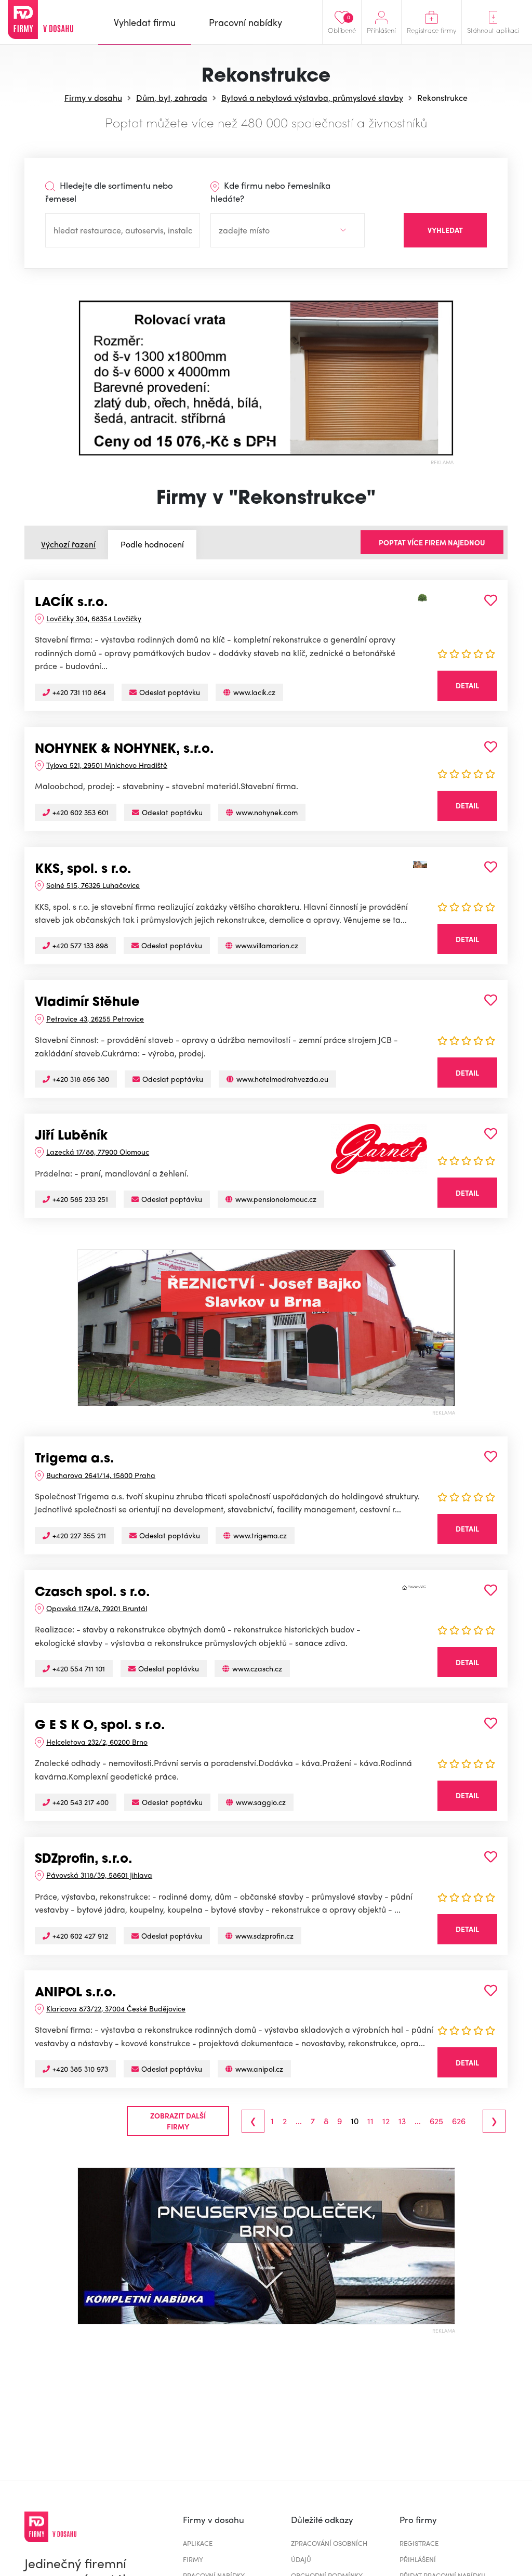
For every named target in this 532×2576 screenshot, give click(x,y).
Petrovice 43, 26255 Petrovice (95, 1018)
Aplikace (198, 2543)
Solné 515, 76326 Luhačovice (93, 885)
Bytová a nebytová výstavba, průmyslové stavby (312, 97)
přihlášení (418, 2559)
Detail (467, 685)
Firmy (193, 2559)
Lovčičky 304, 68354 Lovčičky (94, 618)
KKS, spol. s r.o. (83, 870)
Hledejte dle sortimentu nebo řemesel (109, 192)
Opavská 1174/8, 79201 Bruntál (97, 1608)
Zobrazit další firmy (178, 2121)
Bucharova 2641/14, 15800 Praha (101, 1475)
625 (436, 2121)
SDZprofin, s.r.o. (84, 1860)
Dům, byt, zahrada (172, 97)
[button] (88, 378)
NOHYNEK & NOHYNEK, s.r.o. (124, 750)
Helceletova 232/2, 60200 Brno (97, 1742)
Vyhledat (445, 230)
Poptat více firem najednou (432, 542)
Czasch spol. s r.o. (92, 1593)
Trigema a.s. (75, 1459)
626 (459, 2121)
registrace (419, 2543)
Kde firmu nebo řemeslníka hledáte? (270, 192)
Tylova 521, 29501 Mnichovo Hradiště (107, 765)
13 (402, 2121)
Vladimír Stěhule (87, 1003)
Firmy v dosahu (93, 97)
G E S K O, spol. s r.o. (100, 1726)
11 (370, 2121)
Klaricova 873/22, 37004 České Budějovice (116, 2008)
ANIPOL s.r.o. (76, 1993)
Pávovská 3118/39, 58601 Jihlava (99, 1875)
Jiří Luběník (71, 1136)
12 (386, 2121)
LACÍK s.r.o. (71, 603)
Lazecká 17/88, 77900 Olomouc (98, 1152)
